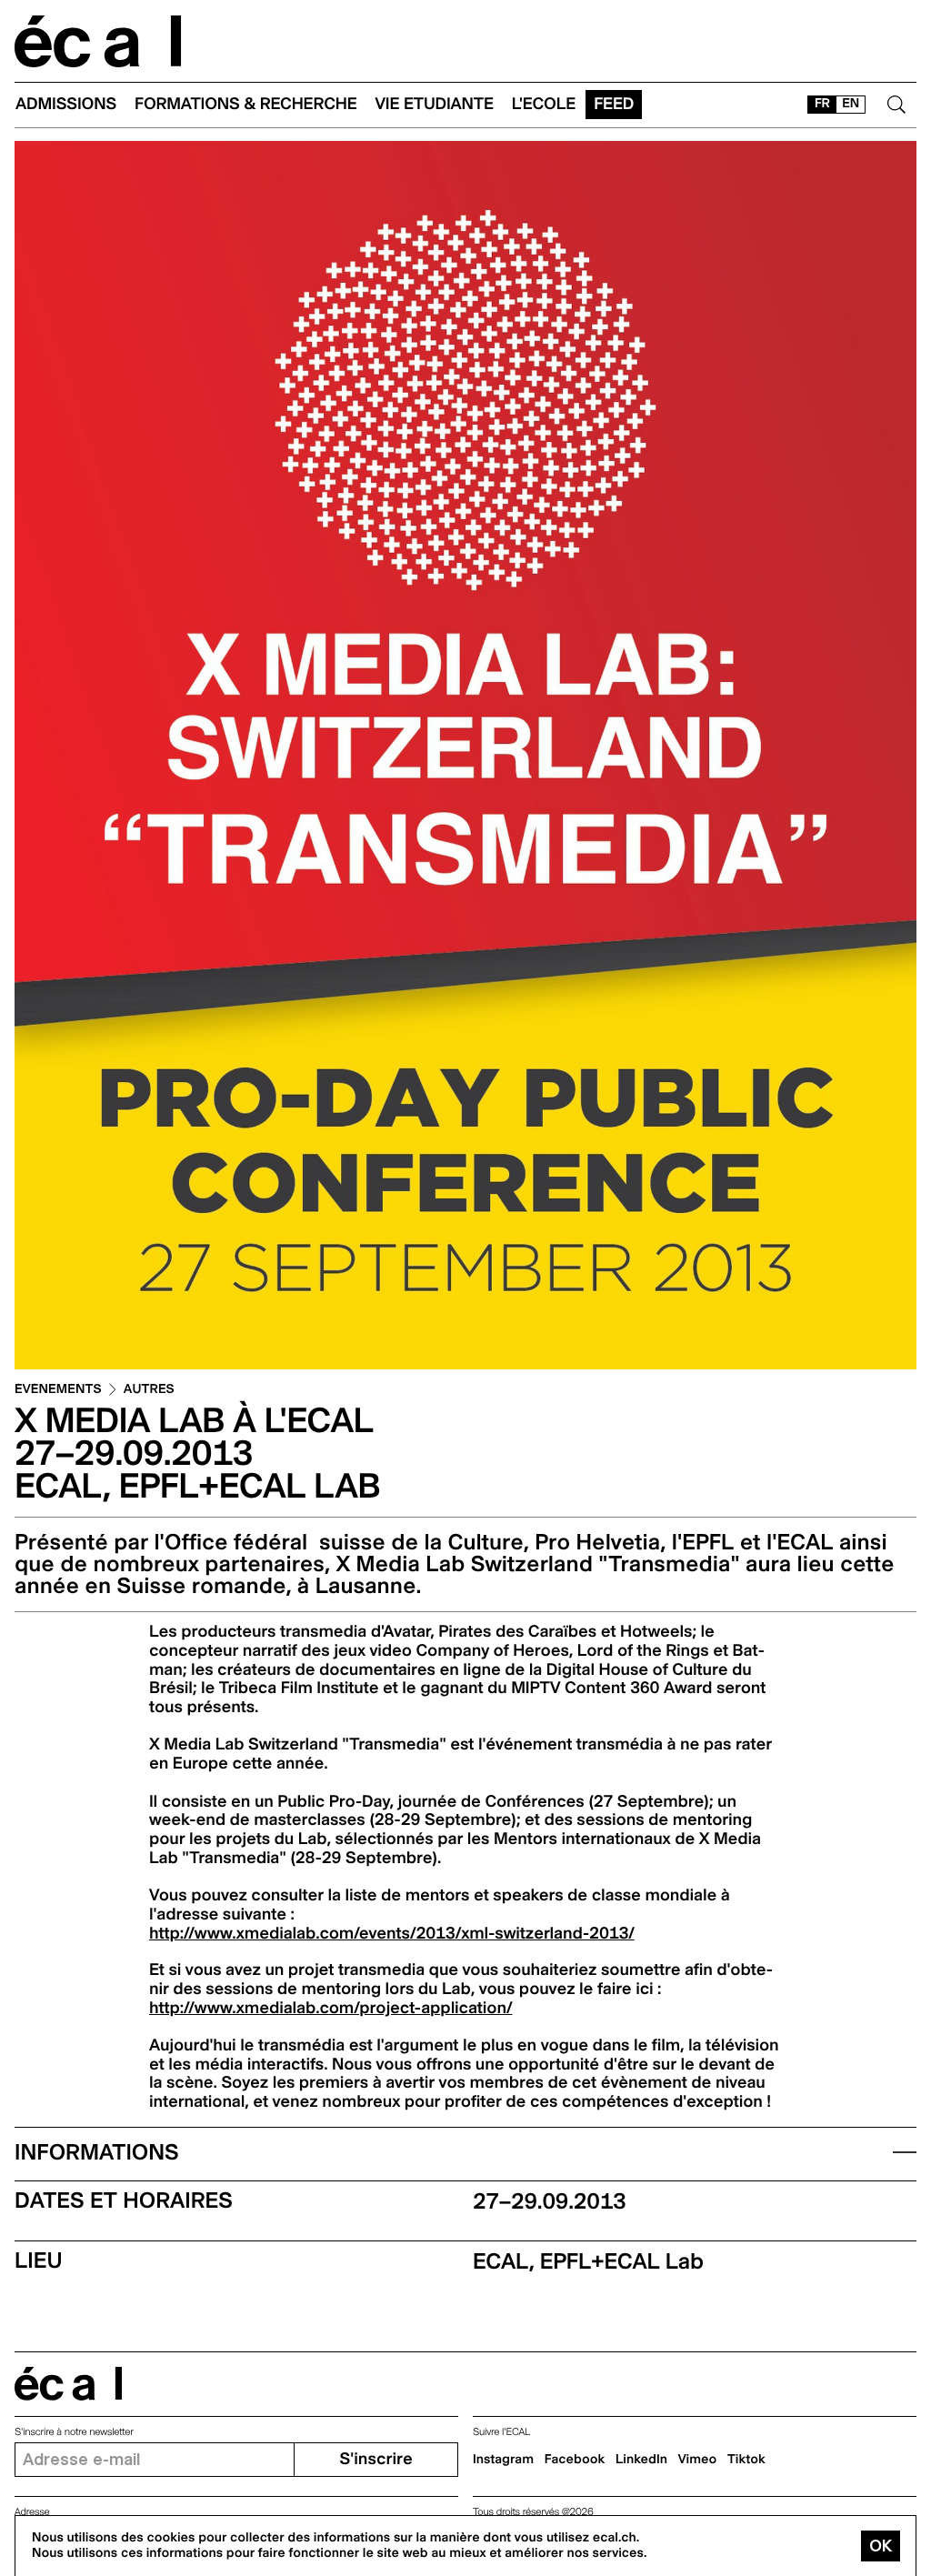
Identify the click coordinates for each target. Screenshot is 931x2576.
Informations (97, 2152)
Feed (614, 104)
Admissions (66, 104)
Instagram (503, 2460)
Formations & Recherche (246, 104)
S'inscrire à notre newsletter (74, 2432)
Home (98, 41)
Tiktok (746, 2460)
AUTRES (149, 1390)
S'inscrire (375, 2459)
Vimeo (698, 2460)
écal (68, 2384)
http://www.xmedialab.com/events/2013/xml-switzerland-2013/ (392, 1934)
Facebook (575, 2460)
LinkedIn (641, 2460)
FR (822, 104)
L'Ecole (544, 104)
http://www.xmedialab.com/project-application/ (330, 2008)
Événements (58, 1390)
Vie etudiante (435, 104)
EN (851, 104)
